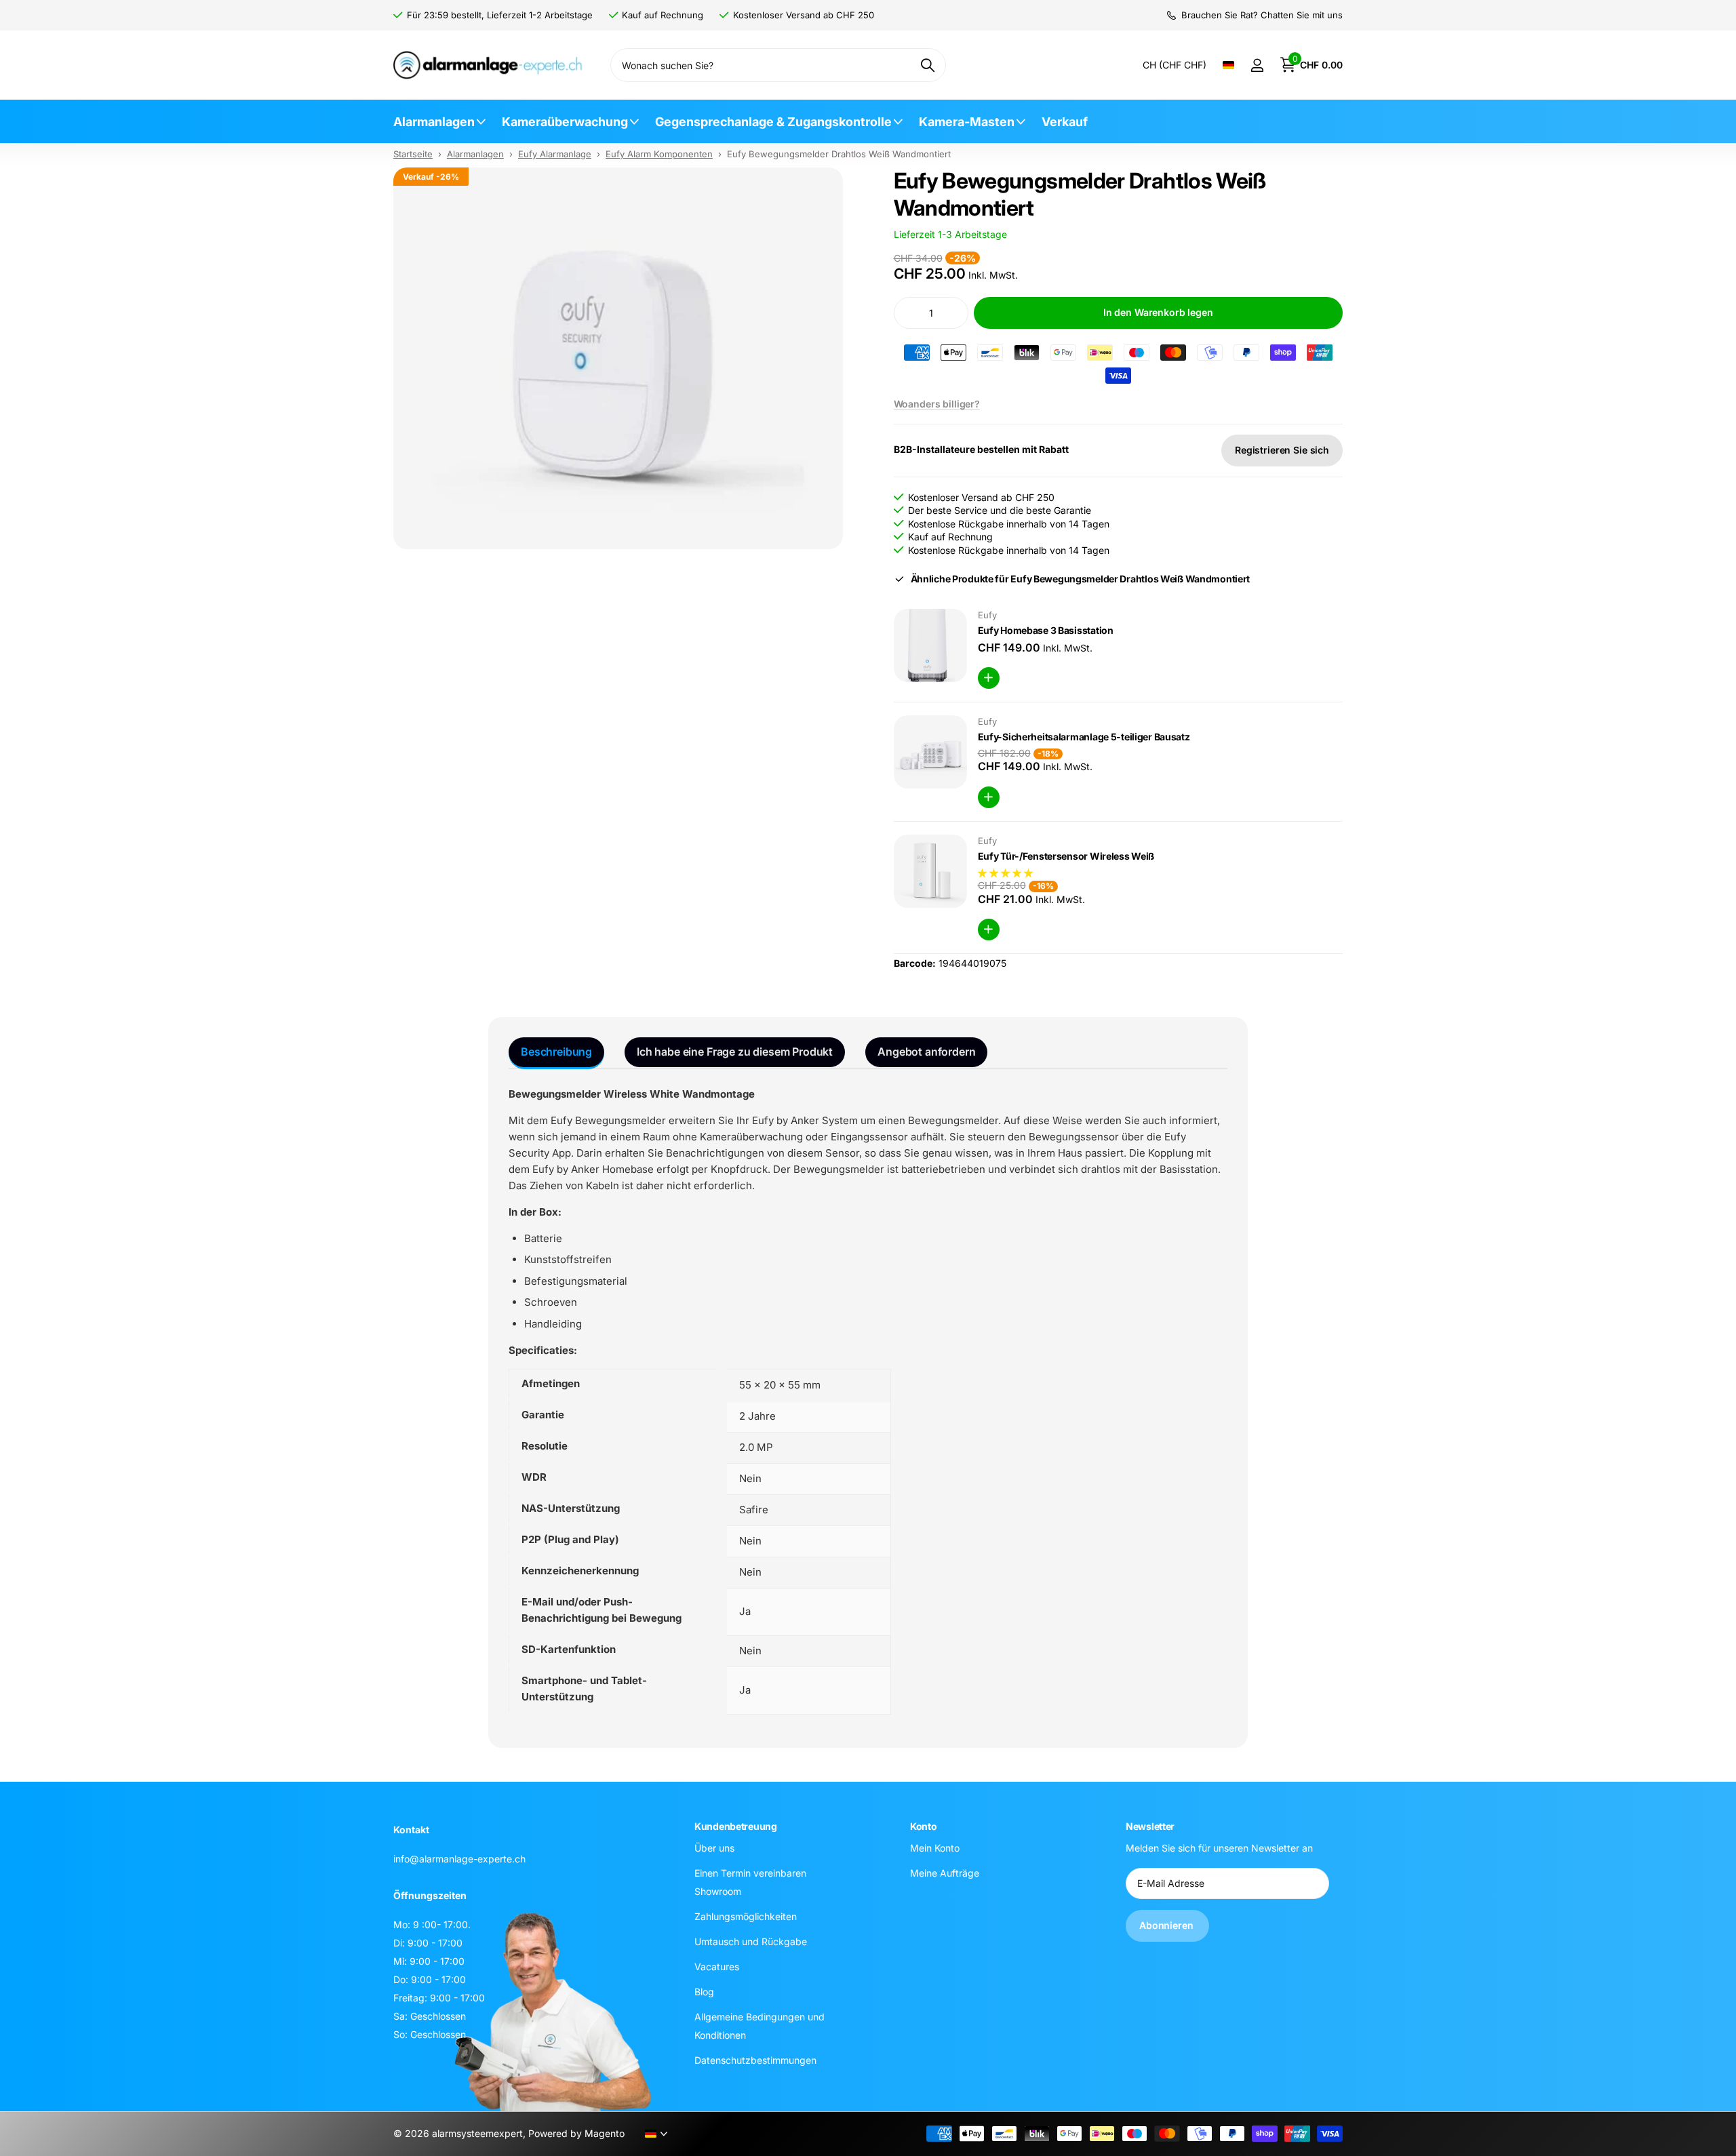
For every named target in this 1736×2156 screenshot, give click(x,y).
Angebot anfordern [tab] (926, 1052)
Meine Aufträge (945, 1873)
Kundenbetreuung (736, 1826)
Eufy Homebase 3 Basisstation (1046, 630)
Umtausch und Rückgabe (751, 1941)
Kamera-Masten (967, 122)
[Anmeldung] (1257, 65)
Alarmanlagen (434, 122)
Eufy (987, 615)
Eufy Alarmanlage (555, 154)
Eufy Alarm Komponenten (659, 154)
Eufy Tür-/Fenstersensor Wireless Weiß (1066, 856)
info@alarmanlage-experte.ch (459, 1859)
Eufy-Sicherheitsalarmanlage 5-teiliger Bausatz (1084, 737)
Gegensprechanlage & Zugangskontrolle (773, 122)
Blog (704, 1992)
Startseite (413, 154)
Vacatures (717, 1967)
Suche (927, 65)
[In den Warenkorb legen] (989, 678)
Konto (924, 1826)
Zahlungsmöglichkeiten (746, 1916)
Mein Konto (935, 1848)
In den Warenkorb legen (1158, 312)
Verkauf (1065, 122)
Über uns (714, 1848)
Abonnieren (1167, 1925)
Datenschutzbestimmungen (755, 2060)
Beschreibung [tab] (556, 1052)
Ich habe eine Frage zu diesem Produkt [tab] (735, 1052)
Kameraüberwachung (565, 122)
